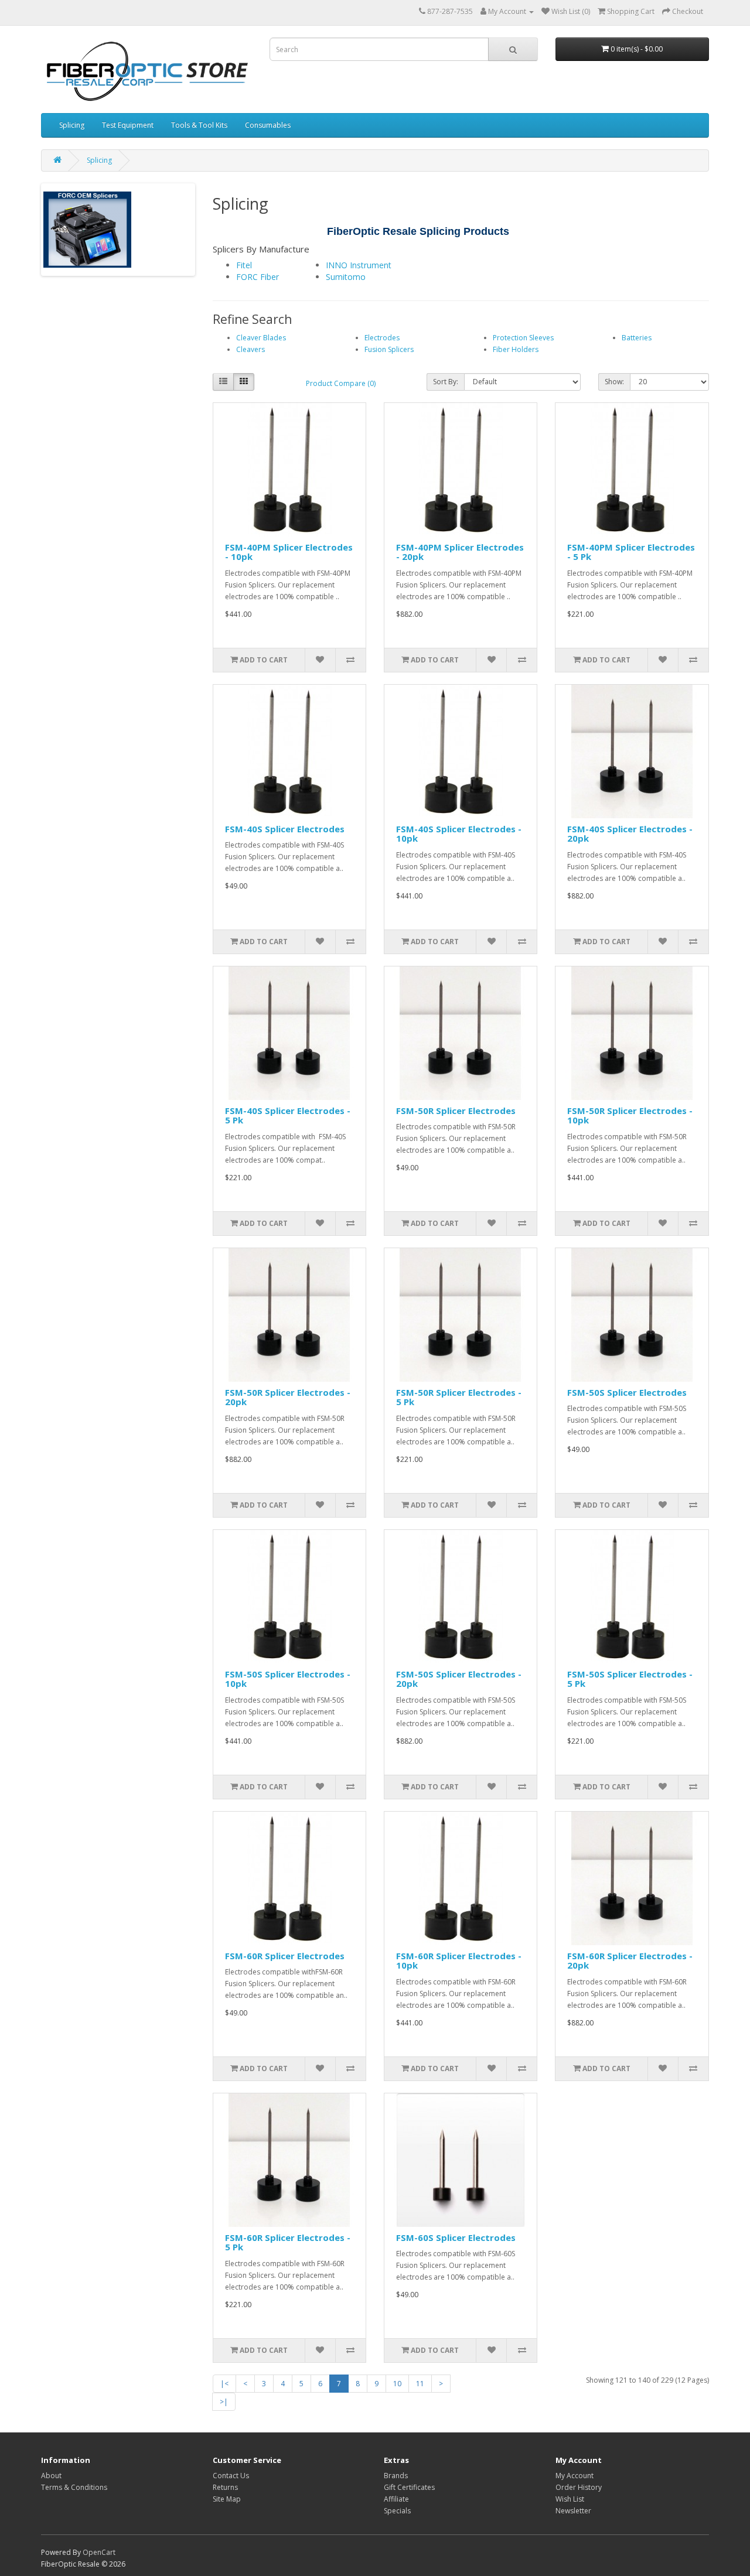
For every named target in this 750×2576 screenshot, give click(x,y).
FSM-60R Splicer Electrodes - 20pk (630, 1961)
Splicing (72, 125)
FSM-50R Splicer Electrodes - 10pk (630, 1116)
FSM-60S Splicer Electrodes (456, 2237)
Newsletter (573, 2511)
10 (397, 2384)
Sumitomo (346, 277)
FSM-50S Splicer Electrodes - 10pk (288, 1679)
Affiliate (396, 2499)
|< (224, 2384)
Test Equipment (128, 125)
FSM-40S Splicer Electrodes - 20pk (630, 834)
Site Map (227, 2499)
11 (420, 2384)
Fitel (244, 265)
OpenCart (99, 2552)
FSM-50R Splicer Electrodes (456, 1111)
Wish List (570, 2499)
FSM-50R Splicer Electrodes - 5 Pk (459, 1397)
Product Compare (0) (341, 383)
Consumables (268, 125)
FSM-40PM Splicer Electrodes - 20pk (460, 552)
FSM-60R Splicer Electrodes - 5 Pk (288, 2242)
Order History (579, 2487)
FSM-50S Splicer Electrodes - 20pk (459, 1679)
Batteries (637, 338)
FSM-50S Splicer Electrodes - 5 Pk (630, 1679)
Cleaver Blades (261, 338)
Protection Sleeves (523, 338)
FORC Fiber (258, 277)
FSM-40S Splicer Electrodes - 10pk (459, 834)
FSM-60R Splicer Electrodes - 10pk (459, 1961)
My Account (575, 2476)
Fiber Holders (516, 349)
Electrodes (382, 338)
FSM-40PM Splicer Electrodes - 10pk (289, 552)
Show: (614, 382)
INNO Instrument (359, 265)
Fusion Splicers (389, 349)
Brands (396, 2476)
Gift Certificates (409, 2487)
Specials (397, 2511)
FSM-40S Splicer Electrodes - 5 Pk (288, 1116)
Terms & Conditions (74, 2487)
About (51, 2476)
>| (224, 2402)
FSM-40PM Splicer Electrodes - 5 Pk (631, 552)
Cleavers (250, 349)
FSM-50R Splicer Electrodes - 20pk (288, 1397)
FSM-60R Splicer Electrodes (285, 1956)
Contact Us (231, 2476)
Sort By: (446, 382)
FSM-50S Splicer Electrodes (627, 1392)
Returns (225, 2487)
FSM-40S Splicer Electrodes (285, 829)
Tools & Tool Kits (199, 125)
